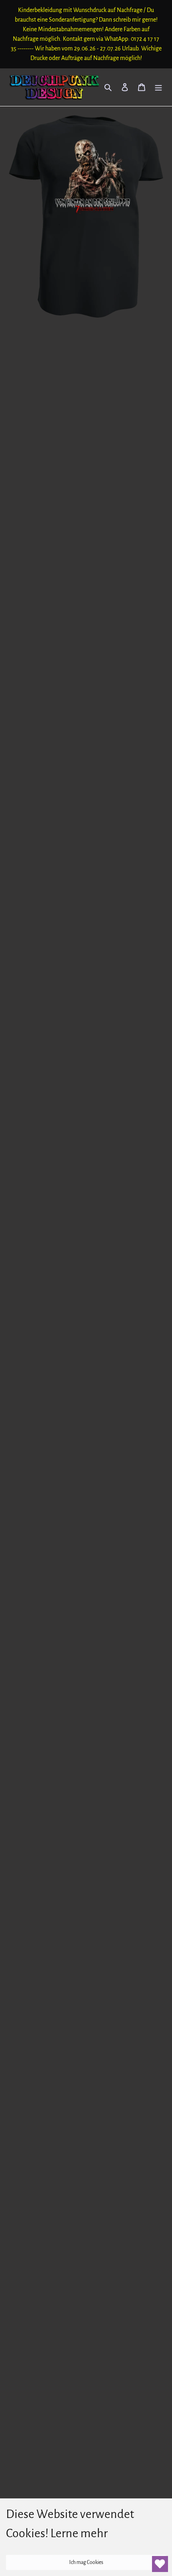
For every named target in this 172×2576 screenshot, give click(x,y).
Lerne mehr (79, 2533)
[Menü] (158, 87)
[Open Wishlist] (160, 2564)
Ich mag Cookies (86, 2562)
